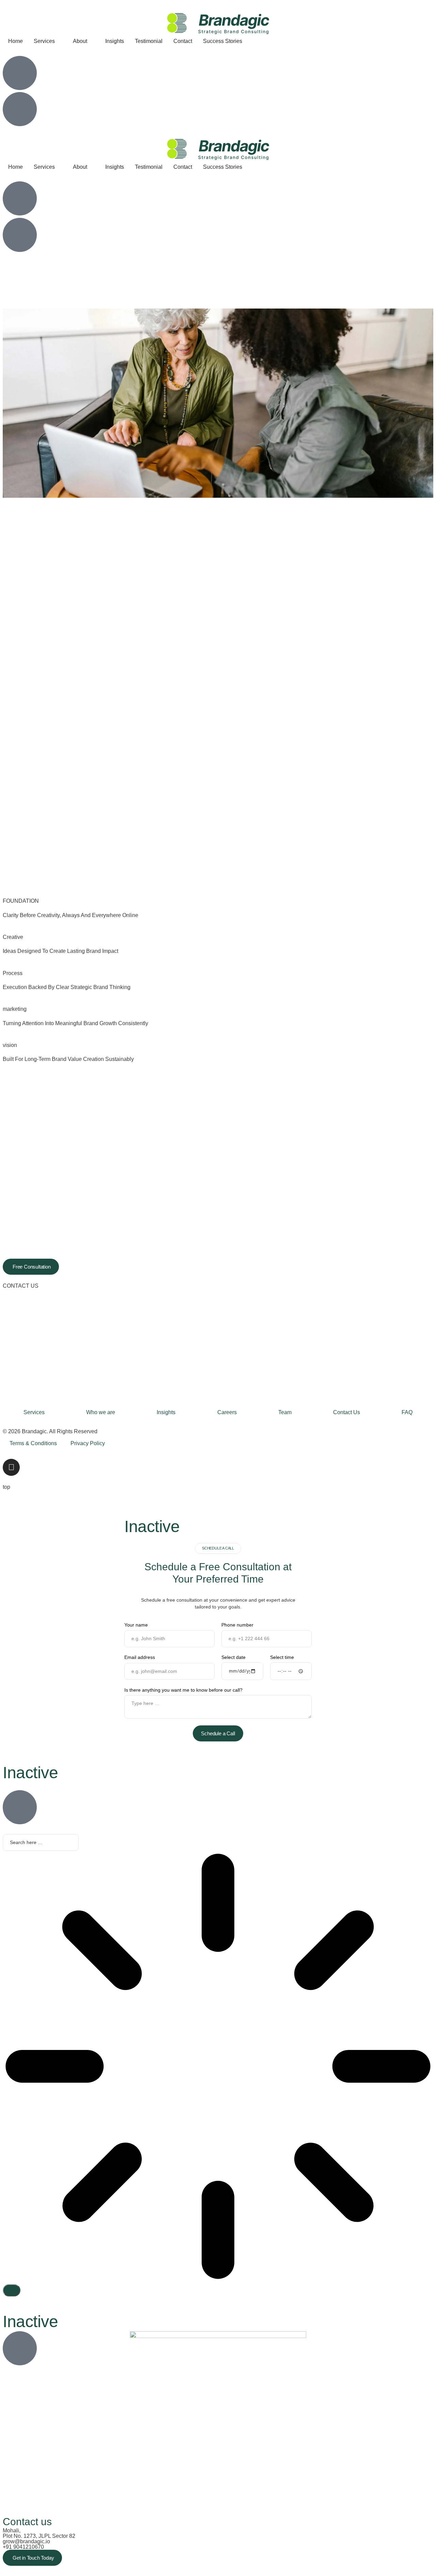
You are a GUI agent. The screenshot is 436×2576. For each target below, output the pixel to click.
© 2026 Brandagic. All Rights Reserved (50, 1431)
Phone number (237, 1625)
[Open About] (92, 41)
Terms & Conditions (33, 1443)
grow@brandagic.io (26, 2541)
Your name (136, 1625)
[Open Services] (59, 41)
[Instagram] (11, 1467)
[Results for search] (218, 2067)
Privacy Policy (88, 1443)
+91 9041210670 (23, 2547)
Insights (166, 1412)
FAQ (407, 1412)
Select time (282, 1657)
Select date (233, 1657)
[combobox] (41, 1843)
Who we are (101, 1412)
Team (285, 1412)
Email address (140, 1657)
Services (34, 1412)
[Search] (12, 2290)
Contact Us (347, 1412)
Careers (227, 1412)
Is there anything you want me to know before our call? (183, 1690)
